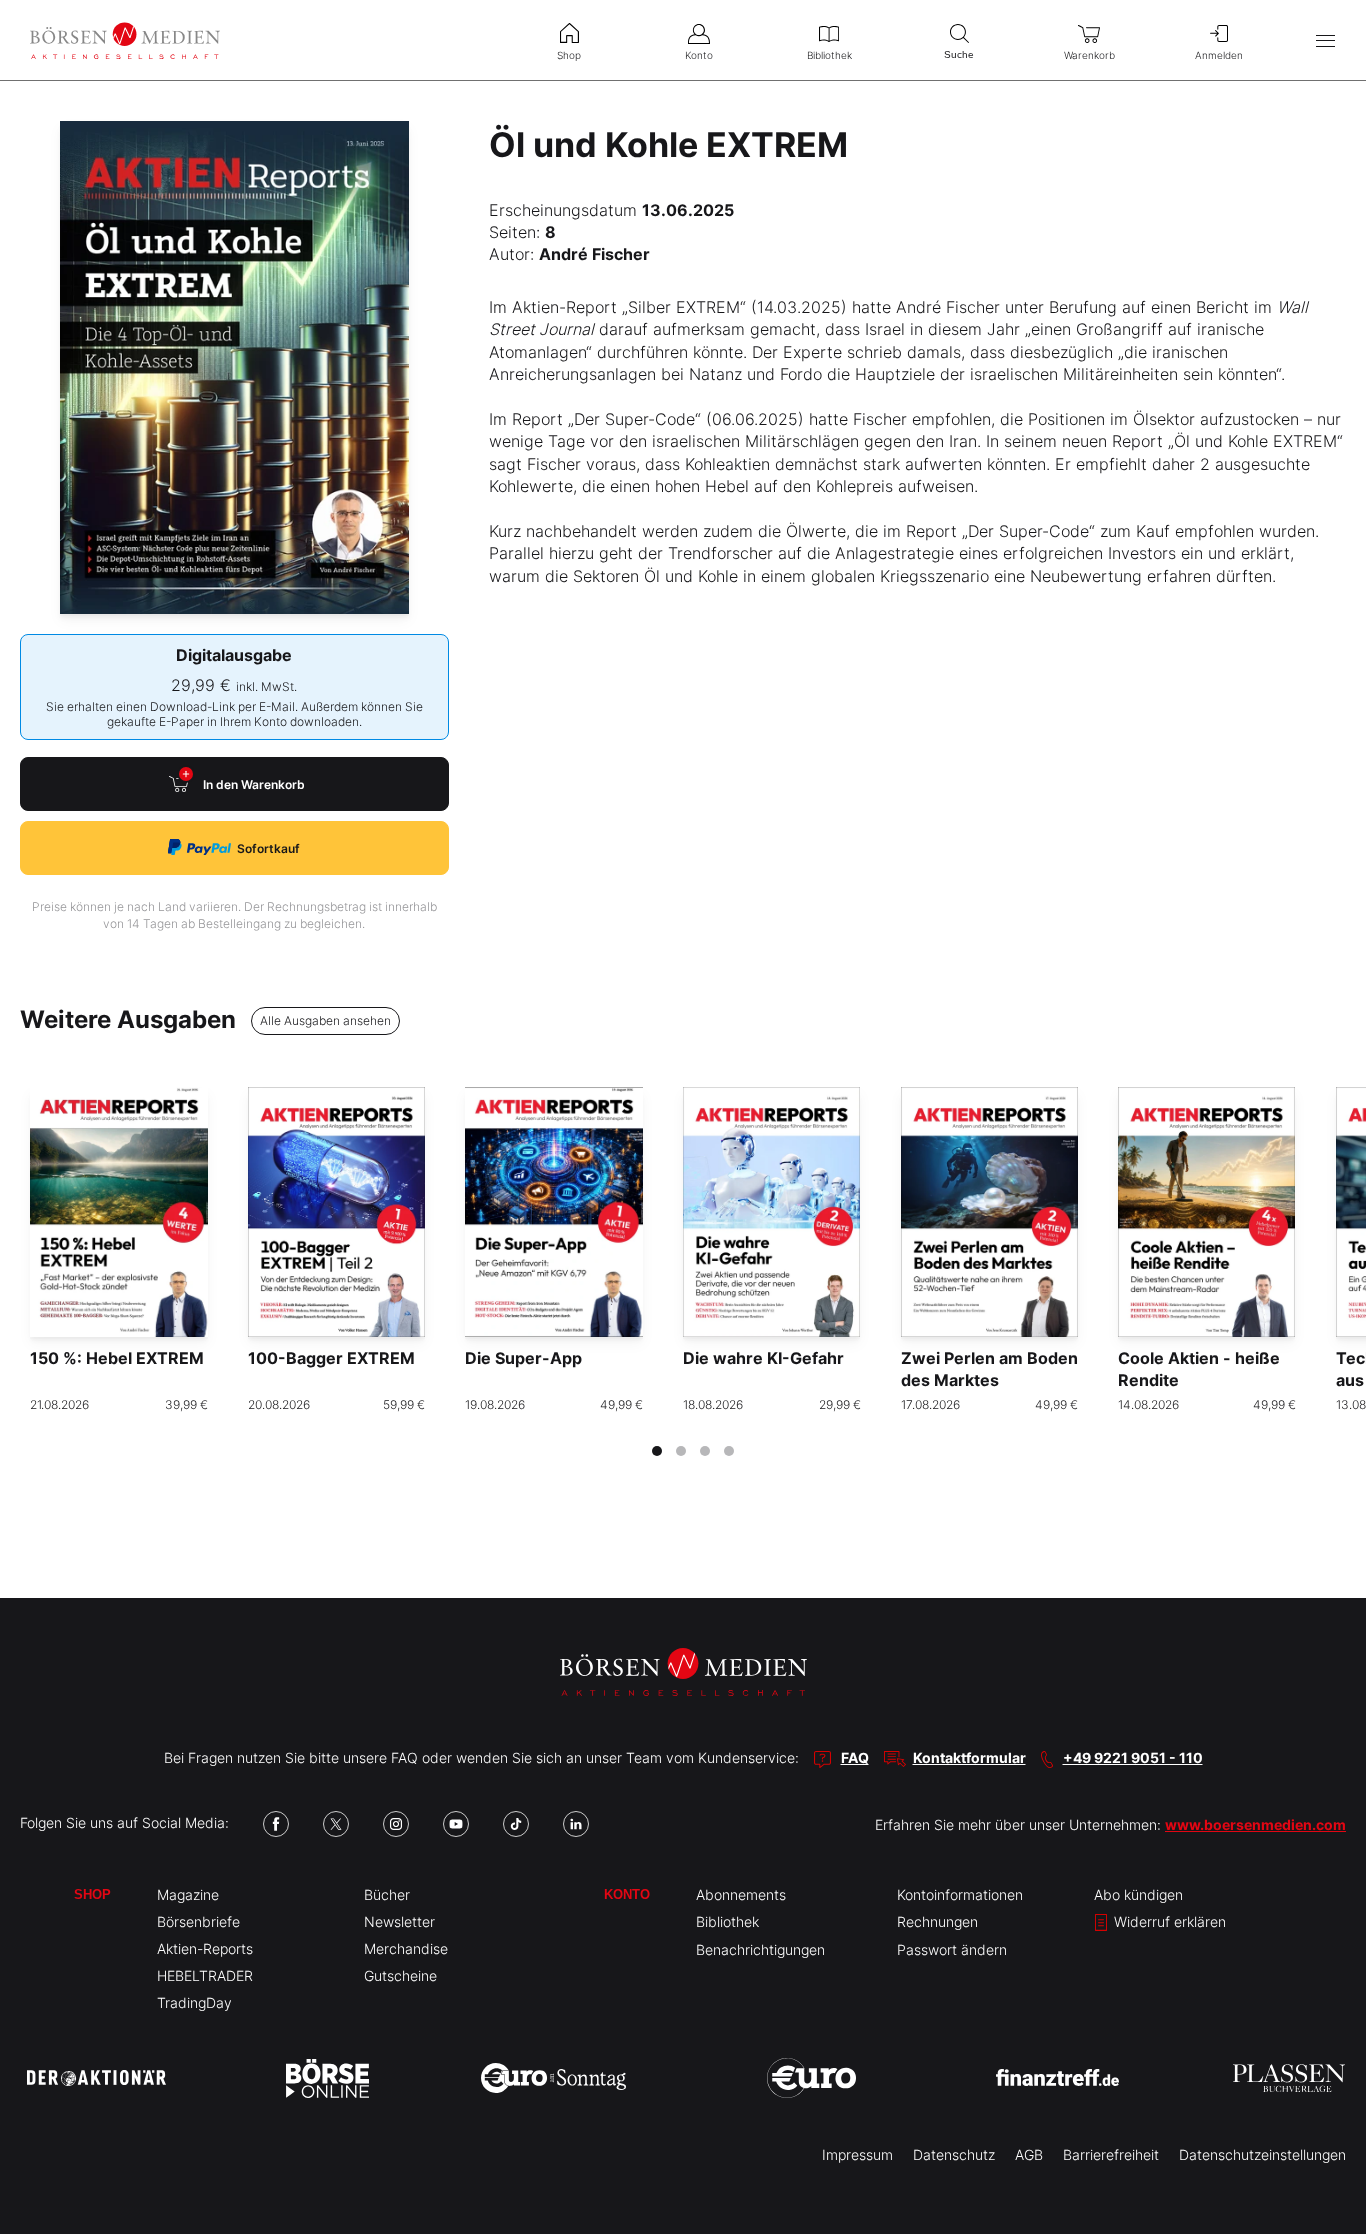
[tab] (657, 1451)
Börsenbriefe (198, 1921)
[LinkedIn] (576, 1824)
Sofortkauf (268, 848)
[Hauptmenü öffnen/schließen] (1325, 40)
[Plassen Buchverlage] (1289, 2078)
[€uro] (811, 2078)
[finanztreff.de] (1057, 2077)
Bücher (387, 1894)
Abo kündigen (1138, 1894)
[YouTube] (456, 1824)
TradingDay (194, 2002)
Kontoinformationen (960, 1894)
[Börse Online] (327, 2078)
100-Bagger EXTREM (331, 1358)
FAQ (855, 1757)
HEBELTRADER (205, 1975)
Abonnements (741, 1894)
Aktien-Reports (205, 1948)
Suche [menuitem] (959, 54)
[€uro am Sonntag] (553, 2078)
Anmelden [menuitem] (1219, 55)
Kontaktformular (969, 1757)
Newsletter (399, 1921)
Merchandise (406, 1948)
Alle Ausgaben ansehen (325, 1020)
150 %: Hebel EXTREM (117, 1358)
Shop (92, 1894)
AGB (1029, 2154)
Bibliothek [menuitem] (829, 55)
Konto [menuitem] (699, 55)
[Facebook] (276, 1824)
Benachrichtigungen (760, 1949)
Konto (627, 1894)
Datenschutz (954, 2154)
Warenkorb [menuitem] (1089, 55)
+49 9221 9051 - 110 (1133, 1757)
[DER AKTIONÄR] (96, 2078)
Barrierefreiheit (1111, 2154)
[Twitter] (336, 1824)
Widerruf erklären (1168, 1921)
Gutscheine (400, 1975)
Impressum (857, 2154)
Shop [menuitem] (569, 55)
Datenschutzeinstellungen (1262, 2154)
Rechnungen (937, 1921)
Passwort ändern (952, 1949)
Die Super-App (523, 1358)
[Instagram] (396, 1824)
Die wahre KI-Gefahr (763, 1358)
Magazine (188, 1894)
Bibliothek (727, 1921)
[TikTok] (516, 1824)
